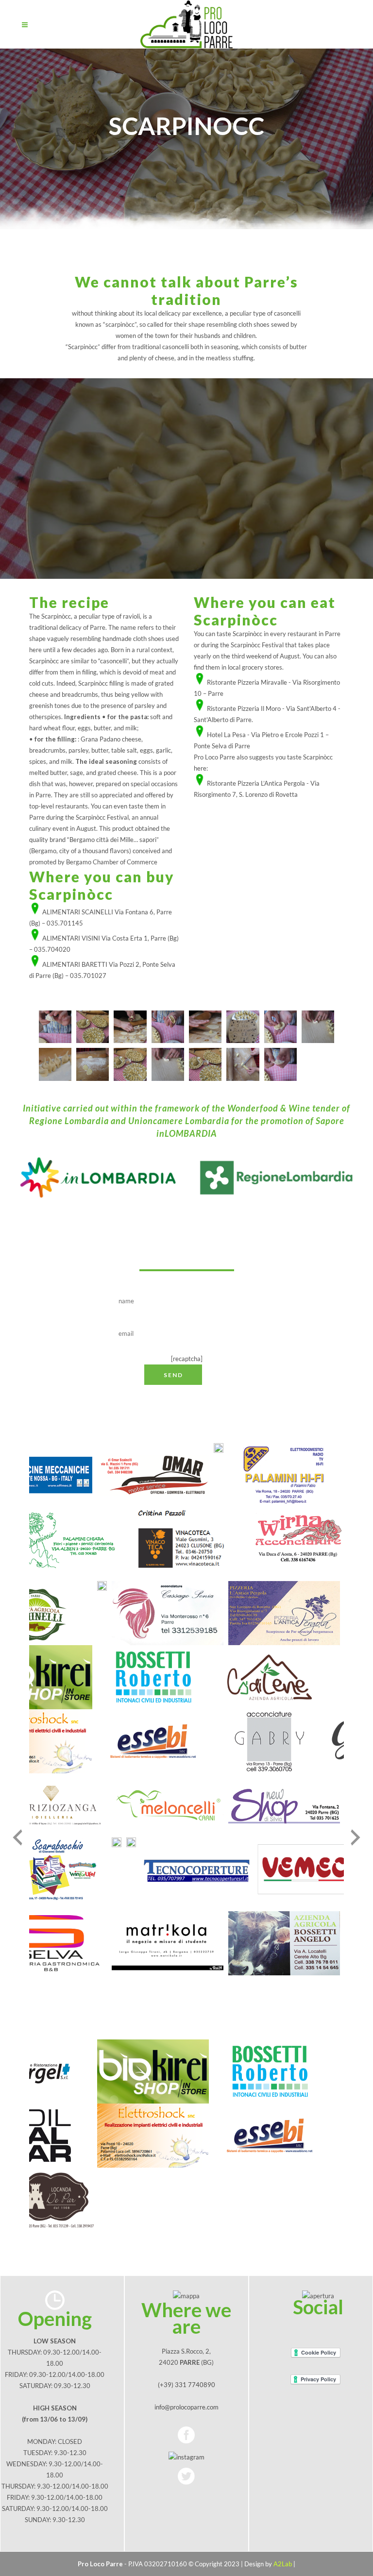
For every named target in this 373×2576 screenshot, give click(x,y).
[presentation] (17, 1837)
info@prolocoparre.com (186, 2407)
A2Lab (283, 2564)
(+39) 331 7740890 (186, 2385)
